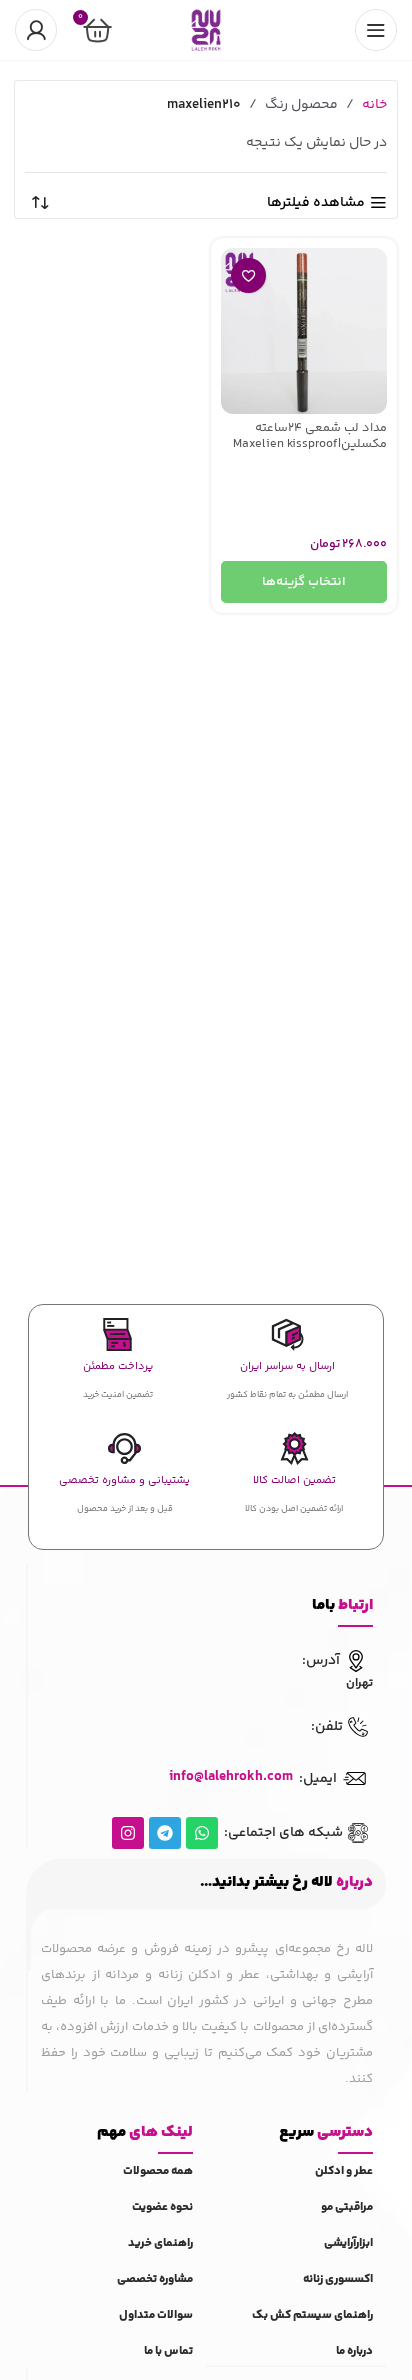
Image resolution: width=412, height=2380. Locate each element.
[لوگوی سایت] (206, 30)
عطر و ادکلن (344, 2171)
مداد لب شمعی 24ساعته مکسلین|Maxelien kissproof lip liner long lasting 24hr (310, 443)
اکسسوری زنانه (338, 2279)
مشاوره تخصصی (155, 2279)
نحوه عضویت (162, 2207)
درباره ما (354, 2351)
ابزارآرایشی (348, 2243)
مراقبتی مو (347, 2207)
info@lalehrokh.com (231, 1777)
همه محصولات (158, 2171)
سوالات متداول (156, 2315)
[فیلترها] (337, 739)
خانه (374, 105)
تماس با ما (168, 2351)
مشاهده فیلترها (316, 203)
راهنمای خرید (160, 2243)
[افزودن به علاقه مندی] (248, 275)
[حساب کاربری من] (36, 30)
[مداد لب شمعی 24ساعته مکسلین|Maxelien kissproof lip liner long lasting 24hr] (304, 331)
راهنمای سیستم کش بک (312, 2315)
